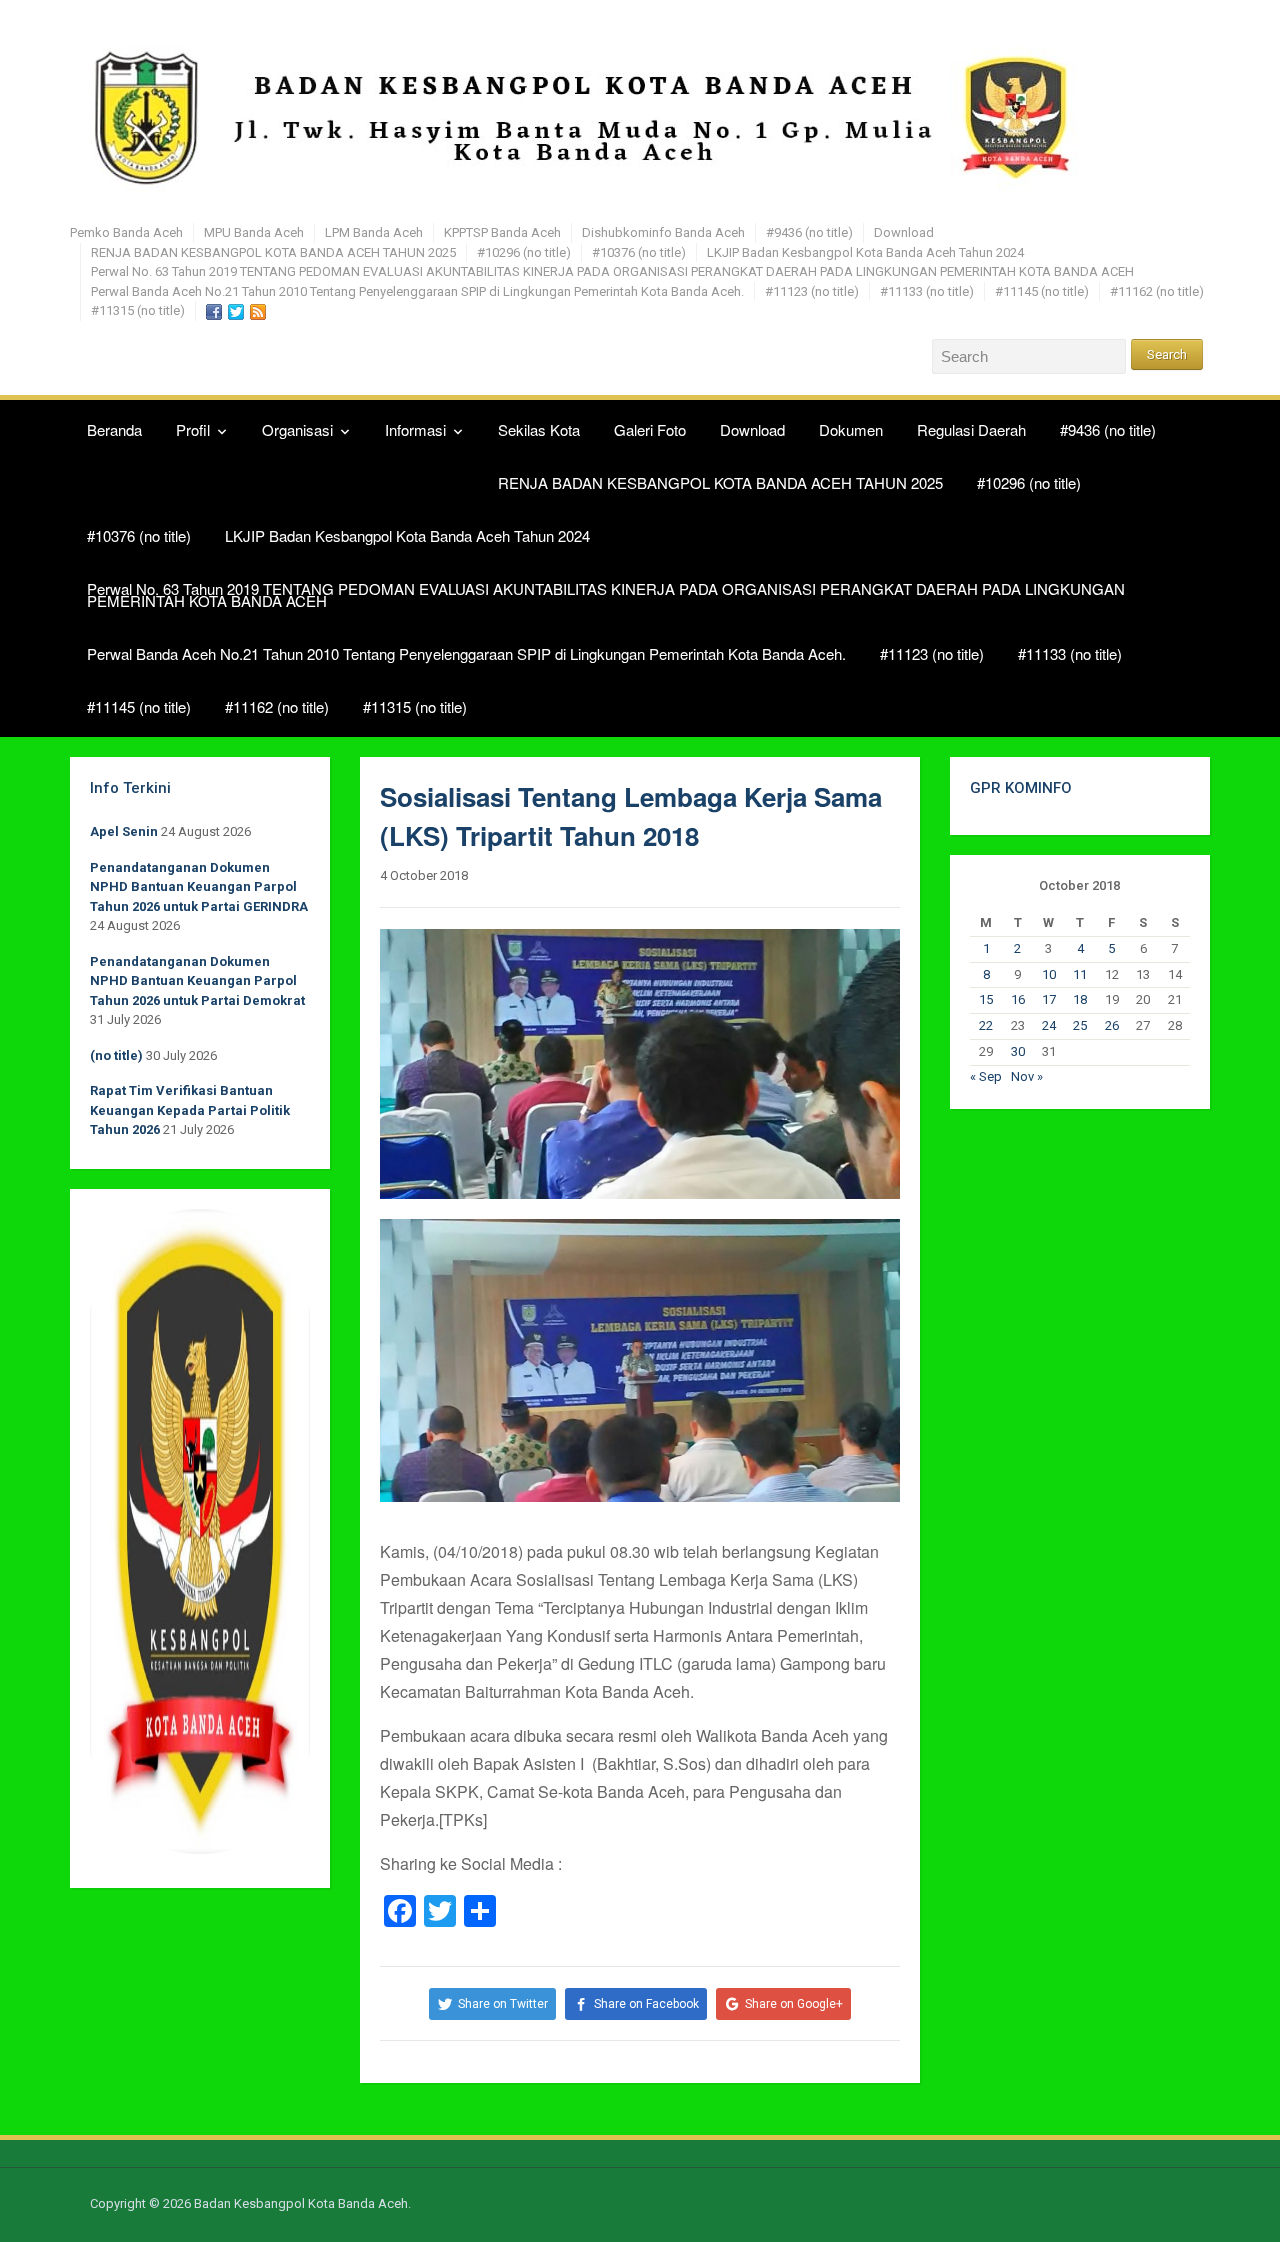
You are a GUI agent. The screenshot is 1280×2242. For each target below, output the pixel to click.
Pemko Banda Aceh (126, 232)
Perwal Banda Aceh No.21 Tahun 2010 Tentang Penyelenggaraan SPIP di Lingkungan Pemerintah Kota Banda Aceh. (417, 291)
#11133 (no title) (927, 291)
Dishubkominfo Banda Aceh (663, 232)
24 (1049, 1025)
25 (1080, 1025)
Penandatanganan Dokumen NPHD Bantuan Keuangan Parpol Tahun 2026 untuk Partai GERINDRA (199, 887)
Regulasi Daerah (971, 429)
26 (1112, 1025)
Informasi (415, 429)
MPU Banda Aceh (254, 232)
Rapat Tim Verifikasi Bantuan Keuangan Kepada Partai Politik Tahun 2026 (190, 1110)
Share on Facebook (646, 2004)
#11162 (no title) (1157, 291)
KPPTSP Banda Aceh (502, 232)
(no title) (116, 1055)
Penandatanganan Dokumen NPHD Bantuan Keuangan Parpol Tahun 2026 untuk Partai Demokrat (197, 981)
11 (1080, 974)
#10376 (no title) (639, 252)
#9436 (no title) (809, 232)
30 (1018, 1051)
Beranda (114, 429)
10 (1049, 974)
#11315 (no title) (138, 310)
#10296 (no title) (524, 252)
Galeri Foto (650, 429)
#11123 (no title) (812, 291)
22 (986, 1025)
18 (1080, 999)
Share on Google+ (794, 2004)
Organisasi (297, 429)
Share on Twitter (503, 2004)
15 (986, 999)
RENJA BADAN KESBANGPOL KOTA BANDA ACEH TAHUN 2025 (273, 252)
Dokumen (851, 429)
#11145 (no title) (1042, 291)
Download (904, 232)
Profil (193, 429)
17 (1049, 999)
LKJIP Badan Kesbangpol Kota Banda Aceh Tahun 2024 (865, 252)
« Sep (986, 1076)
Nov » (1027, 1076)
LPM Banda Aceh (374, 232)
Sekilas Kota (539, 429)
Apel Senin (124, 831)
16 (1018, 999)
